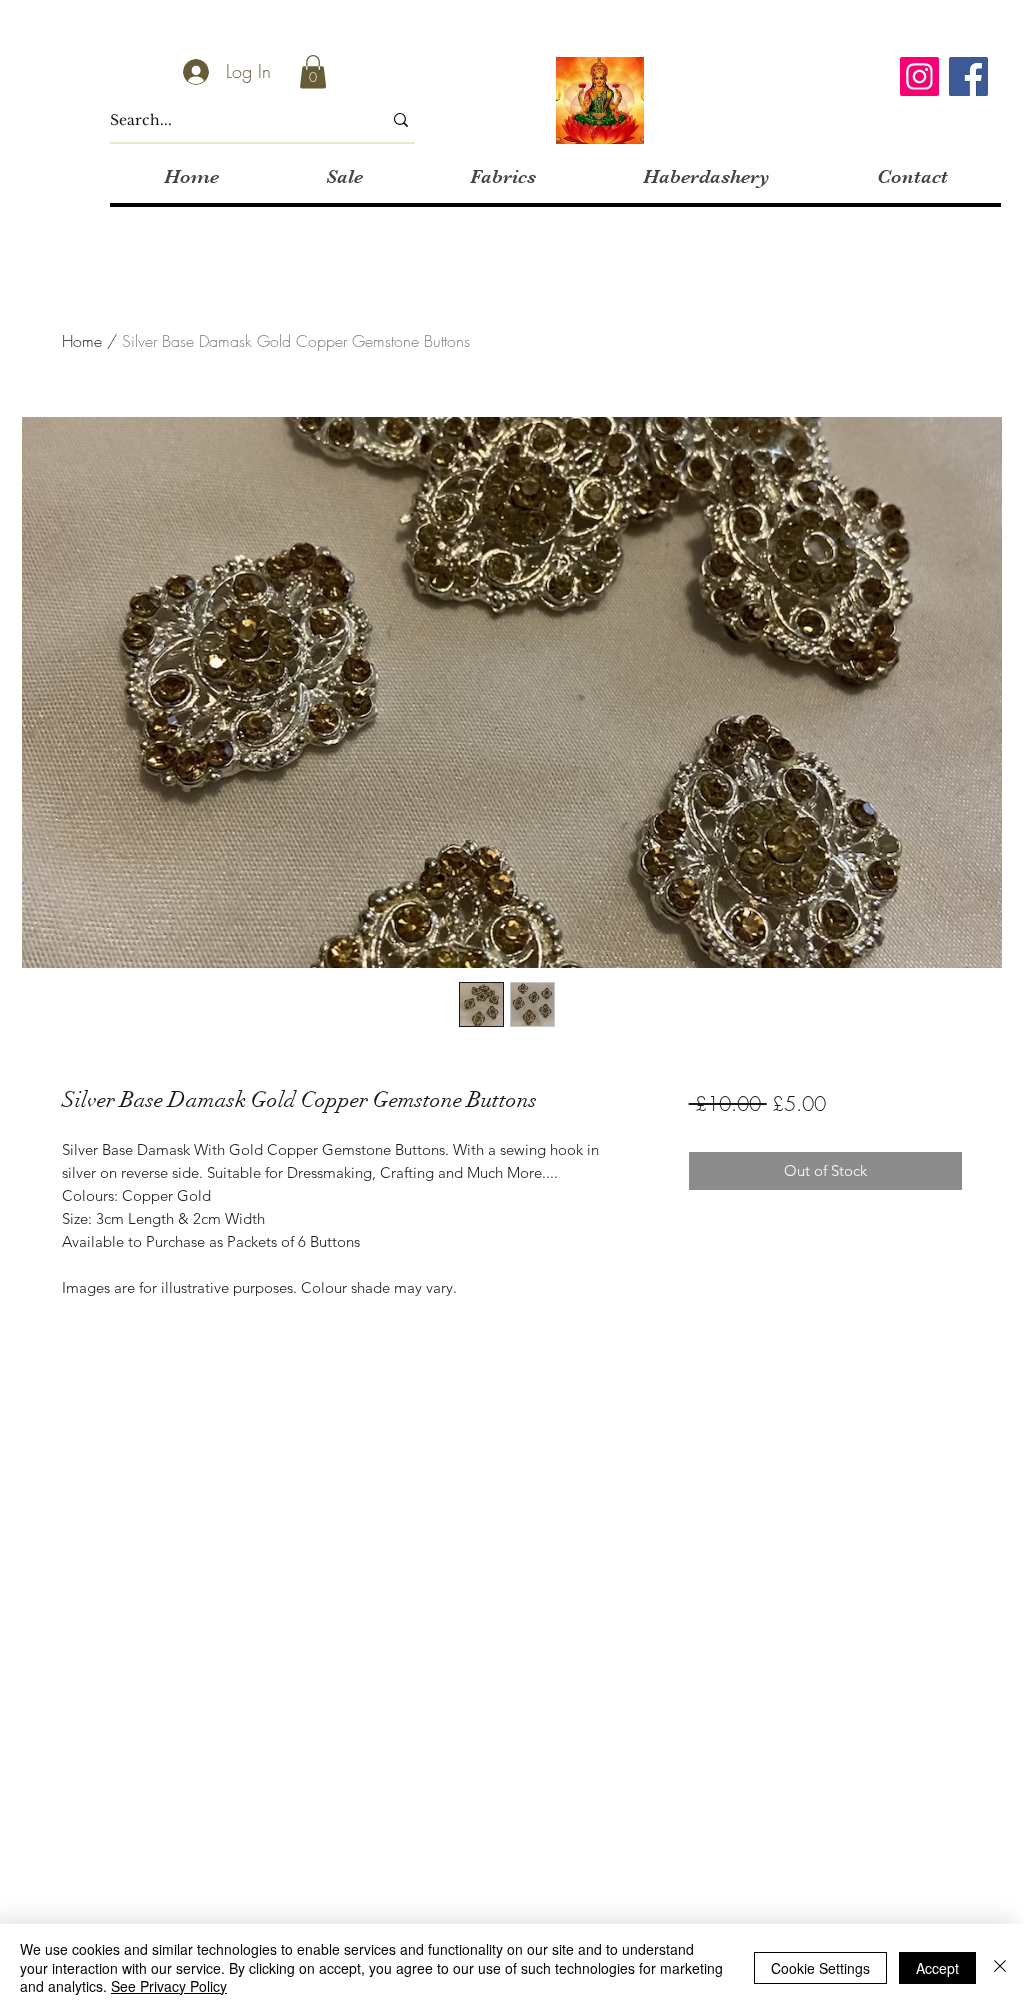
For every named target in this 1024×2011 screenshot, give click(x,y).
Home (82, 341)
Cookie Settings (820, 1968)
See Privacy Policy (169, 1986)
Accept (937, 1968)
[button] (313, 71)
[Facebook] (968, 76)
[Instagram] (919, 76)
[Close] (1000, 1967)
